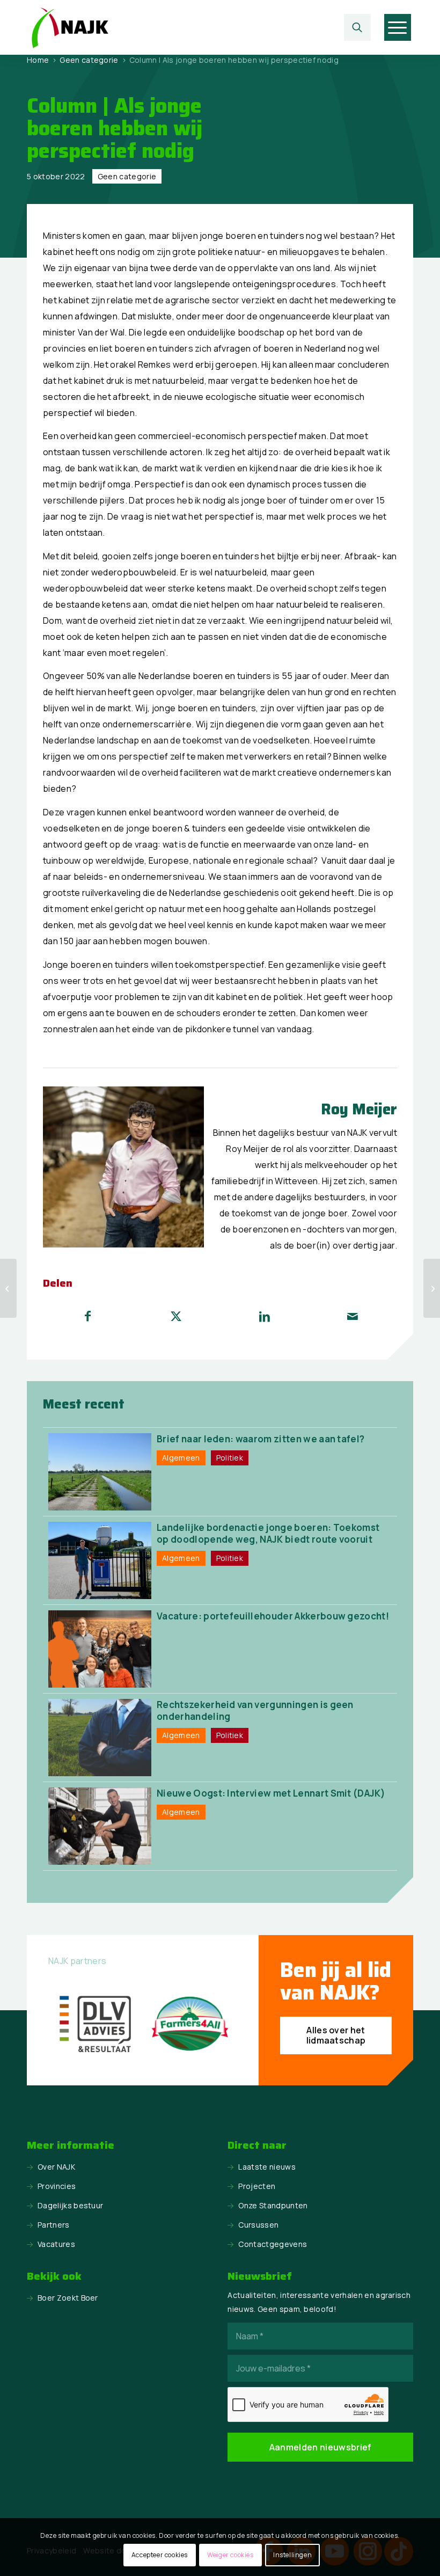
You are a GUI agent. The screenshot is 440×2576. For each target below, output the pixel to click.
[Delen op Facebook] (88, 1316)
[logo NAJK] (70, 27)
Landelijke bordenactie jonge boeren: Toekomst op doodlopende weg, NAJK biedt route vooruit (268, 1533)
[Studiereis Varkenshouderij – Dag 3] (432, 1288)
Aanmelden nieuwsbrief (321, 2447)
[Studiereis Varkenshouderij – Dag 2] (8, 1288)
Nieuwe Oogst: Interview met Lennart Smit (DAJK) (271, 1793)
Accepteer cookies (160, 2555)
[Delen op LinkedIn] (265, 1316)
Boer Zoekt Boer (68, 2298)
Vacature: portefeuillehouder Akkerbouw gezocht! (273, 1616)
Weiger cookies (230, 2555)
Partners (54, 2225)
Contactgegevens (273, 2244)
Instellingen (292, 2555)
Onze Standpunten (273, 2205)
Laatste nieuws (267, 2167)
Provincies (57, 2186)
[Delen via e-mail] (353, 1316)
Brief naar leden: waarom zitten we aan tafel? (261, 1439)
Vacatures (56, 2244)
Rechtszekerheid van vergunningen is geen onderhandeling (255, 1710)
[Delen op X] (177, 1316)
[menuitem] (360, 27)
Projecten (257, 2186)
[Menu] (397, 27)
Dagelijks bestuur (70, 2205)
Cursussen (258, 2225)
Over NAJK (56, 2167)
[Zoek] (357, 27)
